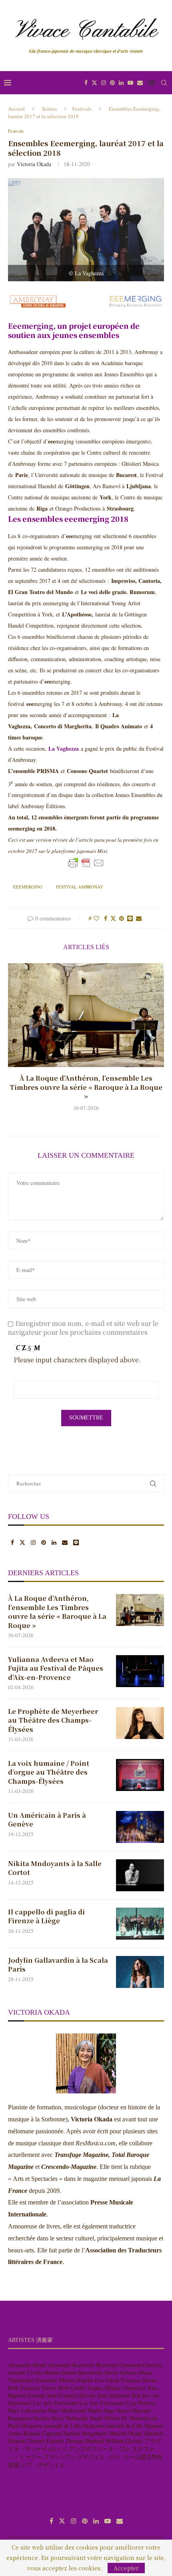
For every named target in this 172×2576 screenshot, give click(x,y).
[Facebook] (86, 83)
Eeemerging (31, 326)
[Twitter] (94, 83)
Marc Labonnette (27, 2410)
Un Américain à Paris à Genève (47, 1820)
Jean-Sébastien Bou (119, 2395)
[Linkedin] (121, 83)
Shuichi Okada (125, 2433)
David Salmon (121, 2372)
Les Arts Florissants (56, 2403)
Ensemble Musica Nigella (64, 2380)
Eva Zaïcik (107, 2380)
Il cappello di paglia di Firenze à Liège (46, 1916)
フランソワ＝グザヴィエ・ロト (82, 2457)
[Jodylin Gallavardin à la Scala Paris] (140, 1972)
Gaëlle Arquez (87, 2388)
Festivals (82, 109)
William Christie (124, 2441)
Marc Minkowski (67, 2410)
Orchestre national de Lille (51, 2426)
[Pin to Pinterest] (122, 918)
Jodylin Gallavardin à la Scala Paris (58, 1965)
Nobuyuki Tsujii (84, 2418)
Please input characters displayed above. (77, 1360)
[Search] (164, 83)
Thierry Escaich (46, 2441)
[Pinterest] (112, 83)
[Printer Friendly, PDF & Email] (86, 863)
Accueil (16, 109)
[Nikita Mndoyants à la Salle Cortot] (140, 1875)
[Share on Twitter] (113, 918)
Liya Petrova (141, 2403)
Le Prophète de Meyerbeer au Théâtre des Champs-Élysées (53, 1720)
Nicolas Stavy (48, 2418)
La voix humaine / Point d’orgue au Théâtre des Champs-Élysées (49, 1772)
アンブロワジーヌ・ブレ (100, 2449)
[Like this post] (96, 918)
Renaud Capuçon (43, 2433)
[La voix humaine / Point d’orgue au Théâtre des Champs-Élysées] (140, 1775)
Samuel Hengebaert (85, 2433)
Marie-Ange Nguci (109, 2410)
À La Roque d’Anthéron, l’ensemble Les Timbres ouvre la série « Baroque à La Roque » (86, 1087)
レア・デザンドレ (43, 2465)
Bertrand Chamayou (119, 2365)
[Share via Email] (139, 918)
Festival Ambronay (80, 887)
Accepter (126, 2568)
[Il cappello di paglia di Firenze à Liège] (140, 1924)
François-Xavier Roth (45, 2388)
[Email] (140, 83)
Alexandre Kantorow (71, 2365)
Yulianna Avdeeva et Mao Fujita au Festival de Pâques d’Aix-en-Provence (56, 1669)
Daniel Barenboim (82, 2372)
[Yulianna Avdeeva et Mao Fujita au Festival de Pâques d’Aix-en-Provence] (140, 1671)
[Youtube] (130, 83)
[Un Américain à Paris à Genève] (140, 1827)
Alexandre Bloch (27, 2365)
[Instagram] (104, 83)
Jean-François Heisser (71, 2395)
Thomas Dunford (84, 2441)
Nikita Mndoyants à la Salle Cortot (55, 1868)
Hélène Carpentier (125, 2388)
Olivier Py (116, 2418)
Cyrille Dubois (43, 2372)
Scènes (49, 109)
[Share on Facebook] (106, 918)
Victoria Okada (34, 164)
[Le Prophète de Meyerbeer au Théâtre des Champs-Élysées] (140, 1723)
